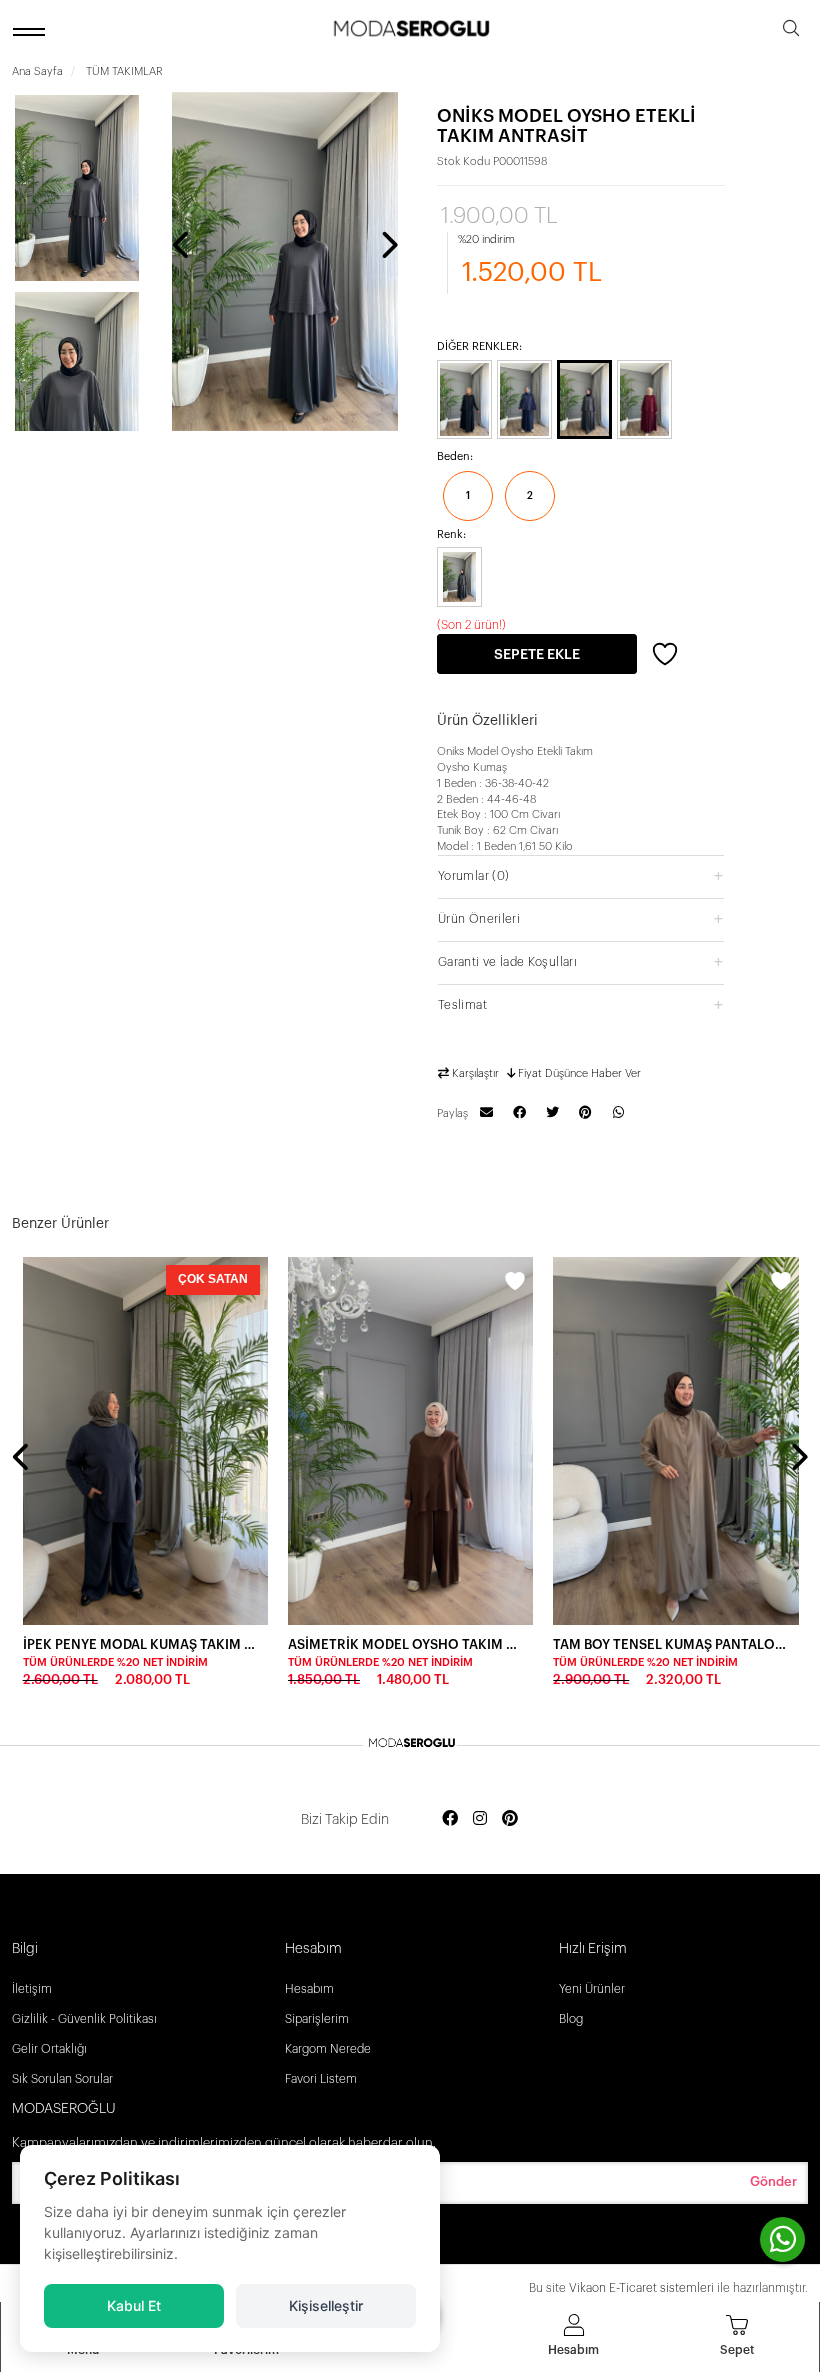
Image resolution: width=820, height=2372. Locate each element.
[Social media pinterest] (510, 1819)
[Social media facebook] (450, 1819)
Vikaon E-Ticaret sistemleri (641, 2288)
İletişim (32, 1989)
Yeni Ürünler (592, 1989)
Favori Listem (321, 2079)
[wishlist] (250, 1284)
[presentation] (182, 247)
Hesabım (309, 1989)
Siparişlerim (317, 2019)
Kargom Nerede (328, 2049)
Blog (571, 2019)
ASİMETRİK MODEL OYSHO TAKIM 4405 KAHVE (404, 1644)
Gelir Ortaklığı (49, 2049)
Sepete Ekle (537, 655)
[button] (581, 875)
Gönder (773, 2181)
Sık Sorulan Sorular (62, 2079)
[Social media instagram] (480, 1819)
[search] (791, 31)
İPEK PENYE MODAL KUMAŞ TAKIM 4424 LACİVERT (139, 1644)
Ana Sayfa (37, 71)
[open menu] (32, 31)
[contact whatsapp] (782, 2239)
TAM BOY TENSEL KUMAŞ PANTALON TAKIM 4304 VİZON (669, 1644)
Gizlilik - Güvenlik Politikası (84, 2019)
